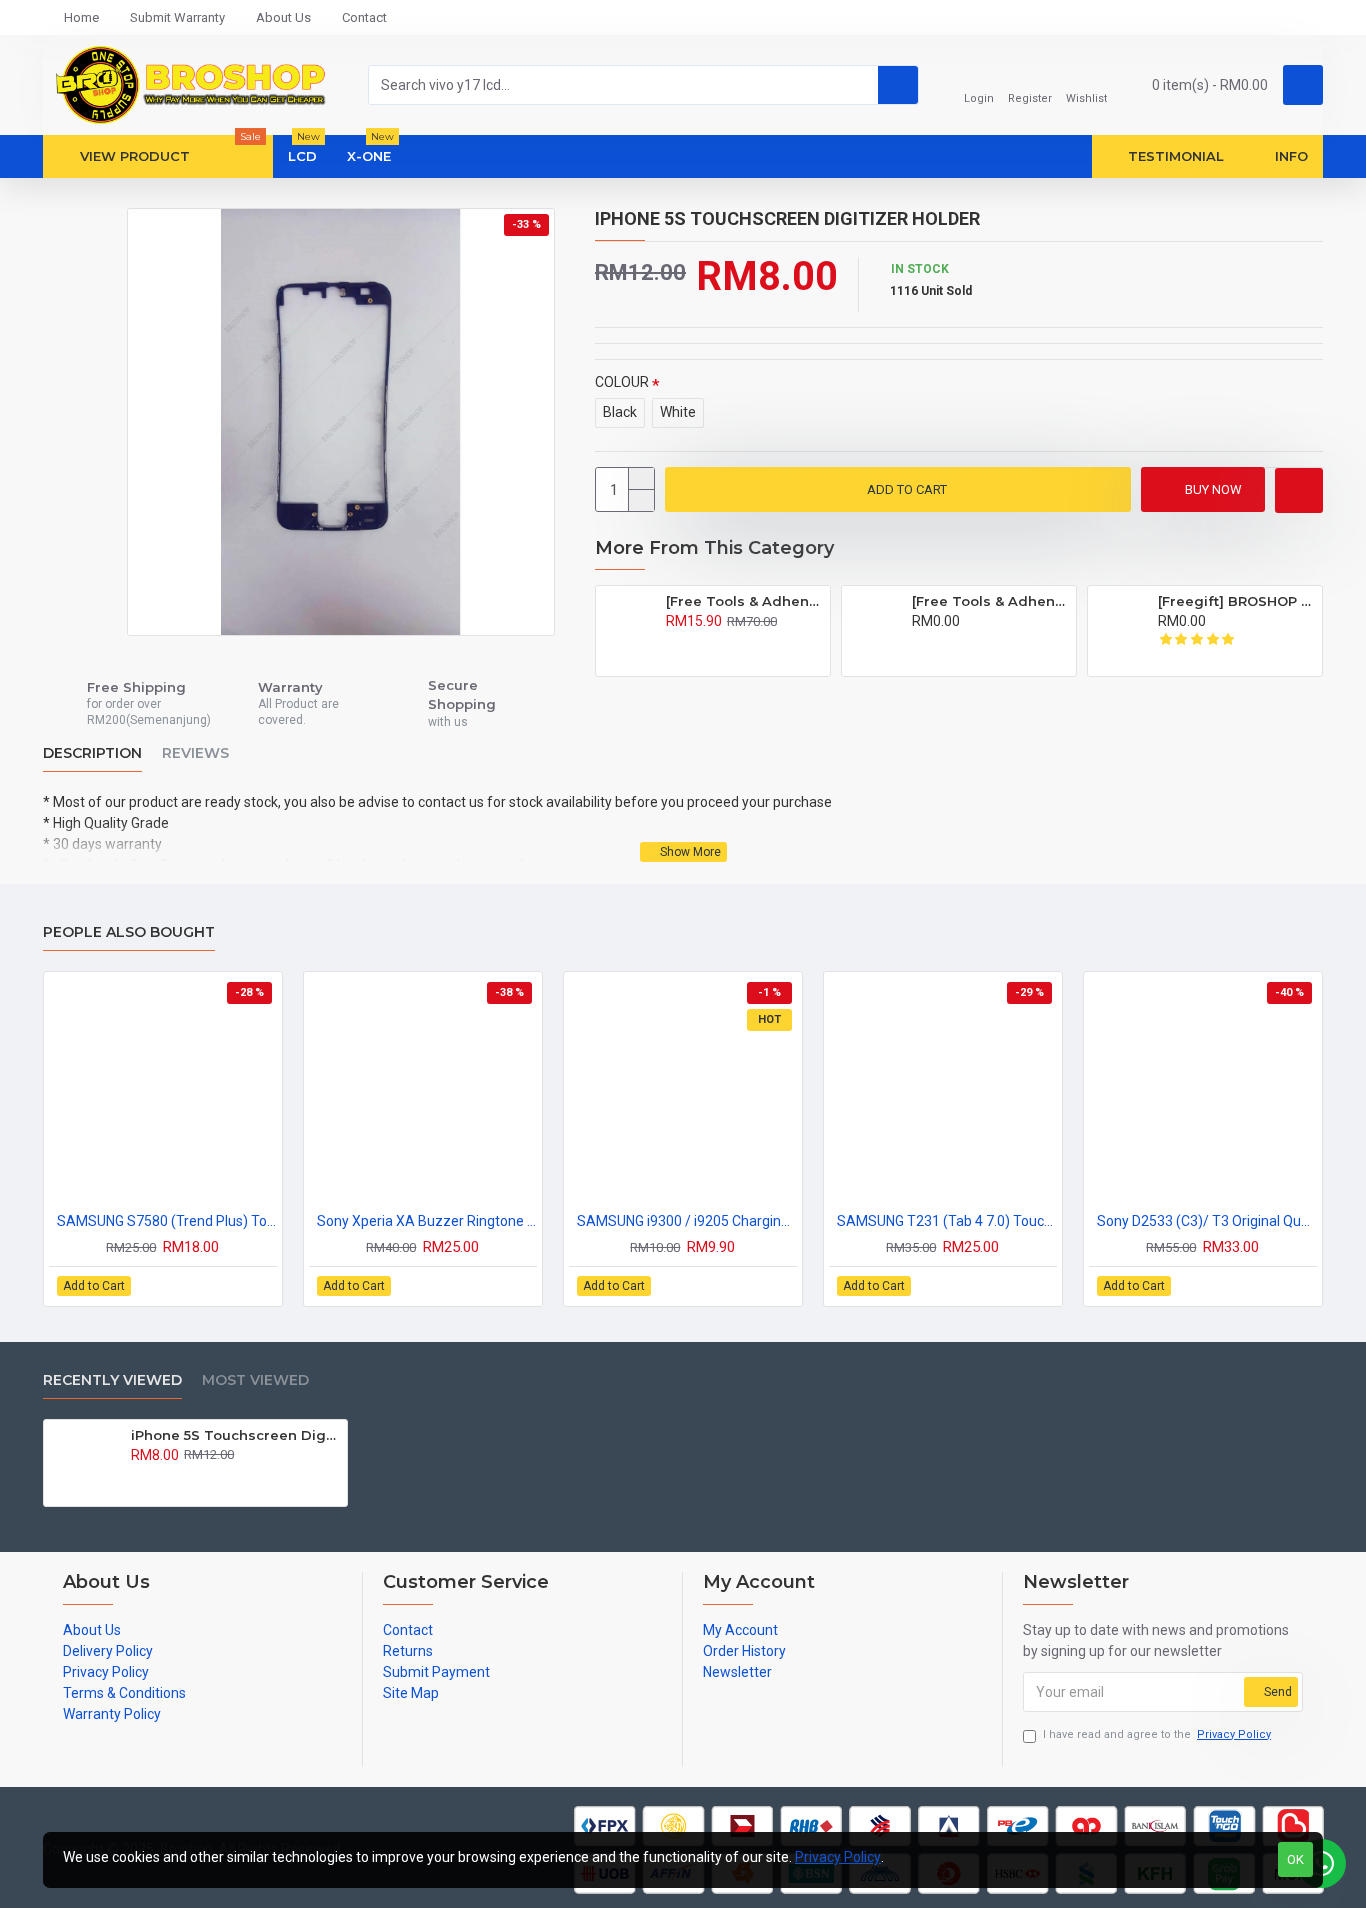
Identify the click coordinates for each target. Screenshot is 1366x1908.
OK (1295, 1859)
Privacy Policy (838, 1857)
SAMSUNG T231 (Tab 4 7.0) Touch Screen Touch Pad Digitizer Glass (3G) (947, 1221)
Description (92, 753)
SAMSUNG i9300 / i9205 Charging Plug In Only (687, 1221)
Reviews (195, 753)
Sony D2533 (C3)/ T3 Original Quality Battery (1207, 1221)
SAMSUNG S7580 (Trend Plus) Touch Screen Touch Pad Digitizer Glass (167, 1221)
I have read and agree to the (1157, 1734)
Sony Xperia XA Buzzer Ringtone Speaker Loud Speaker (427, 1221)
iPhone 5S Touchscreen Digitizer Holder (235, 1435)
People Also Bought (129, 932)
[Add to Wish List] (1299, 490)
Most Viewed (255, 1380)
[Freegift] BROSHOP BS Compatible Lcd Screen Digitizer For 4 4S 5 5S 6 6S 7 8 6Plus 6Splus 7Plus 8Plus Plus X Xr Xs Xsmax (1236, 601)
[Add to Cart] (671, 643)
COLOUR (622, 382)
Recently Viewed (112, 1380)
